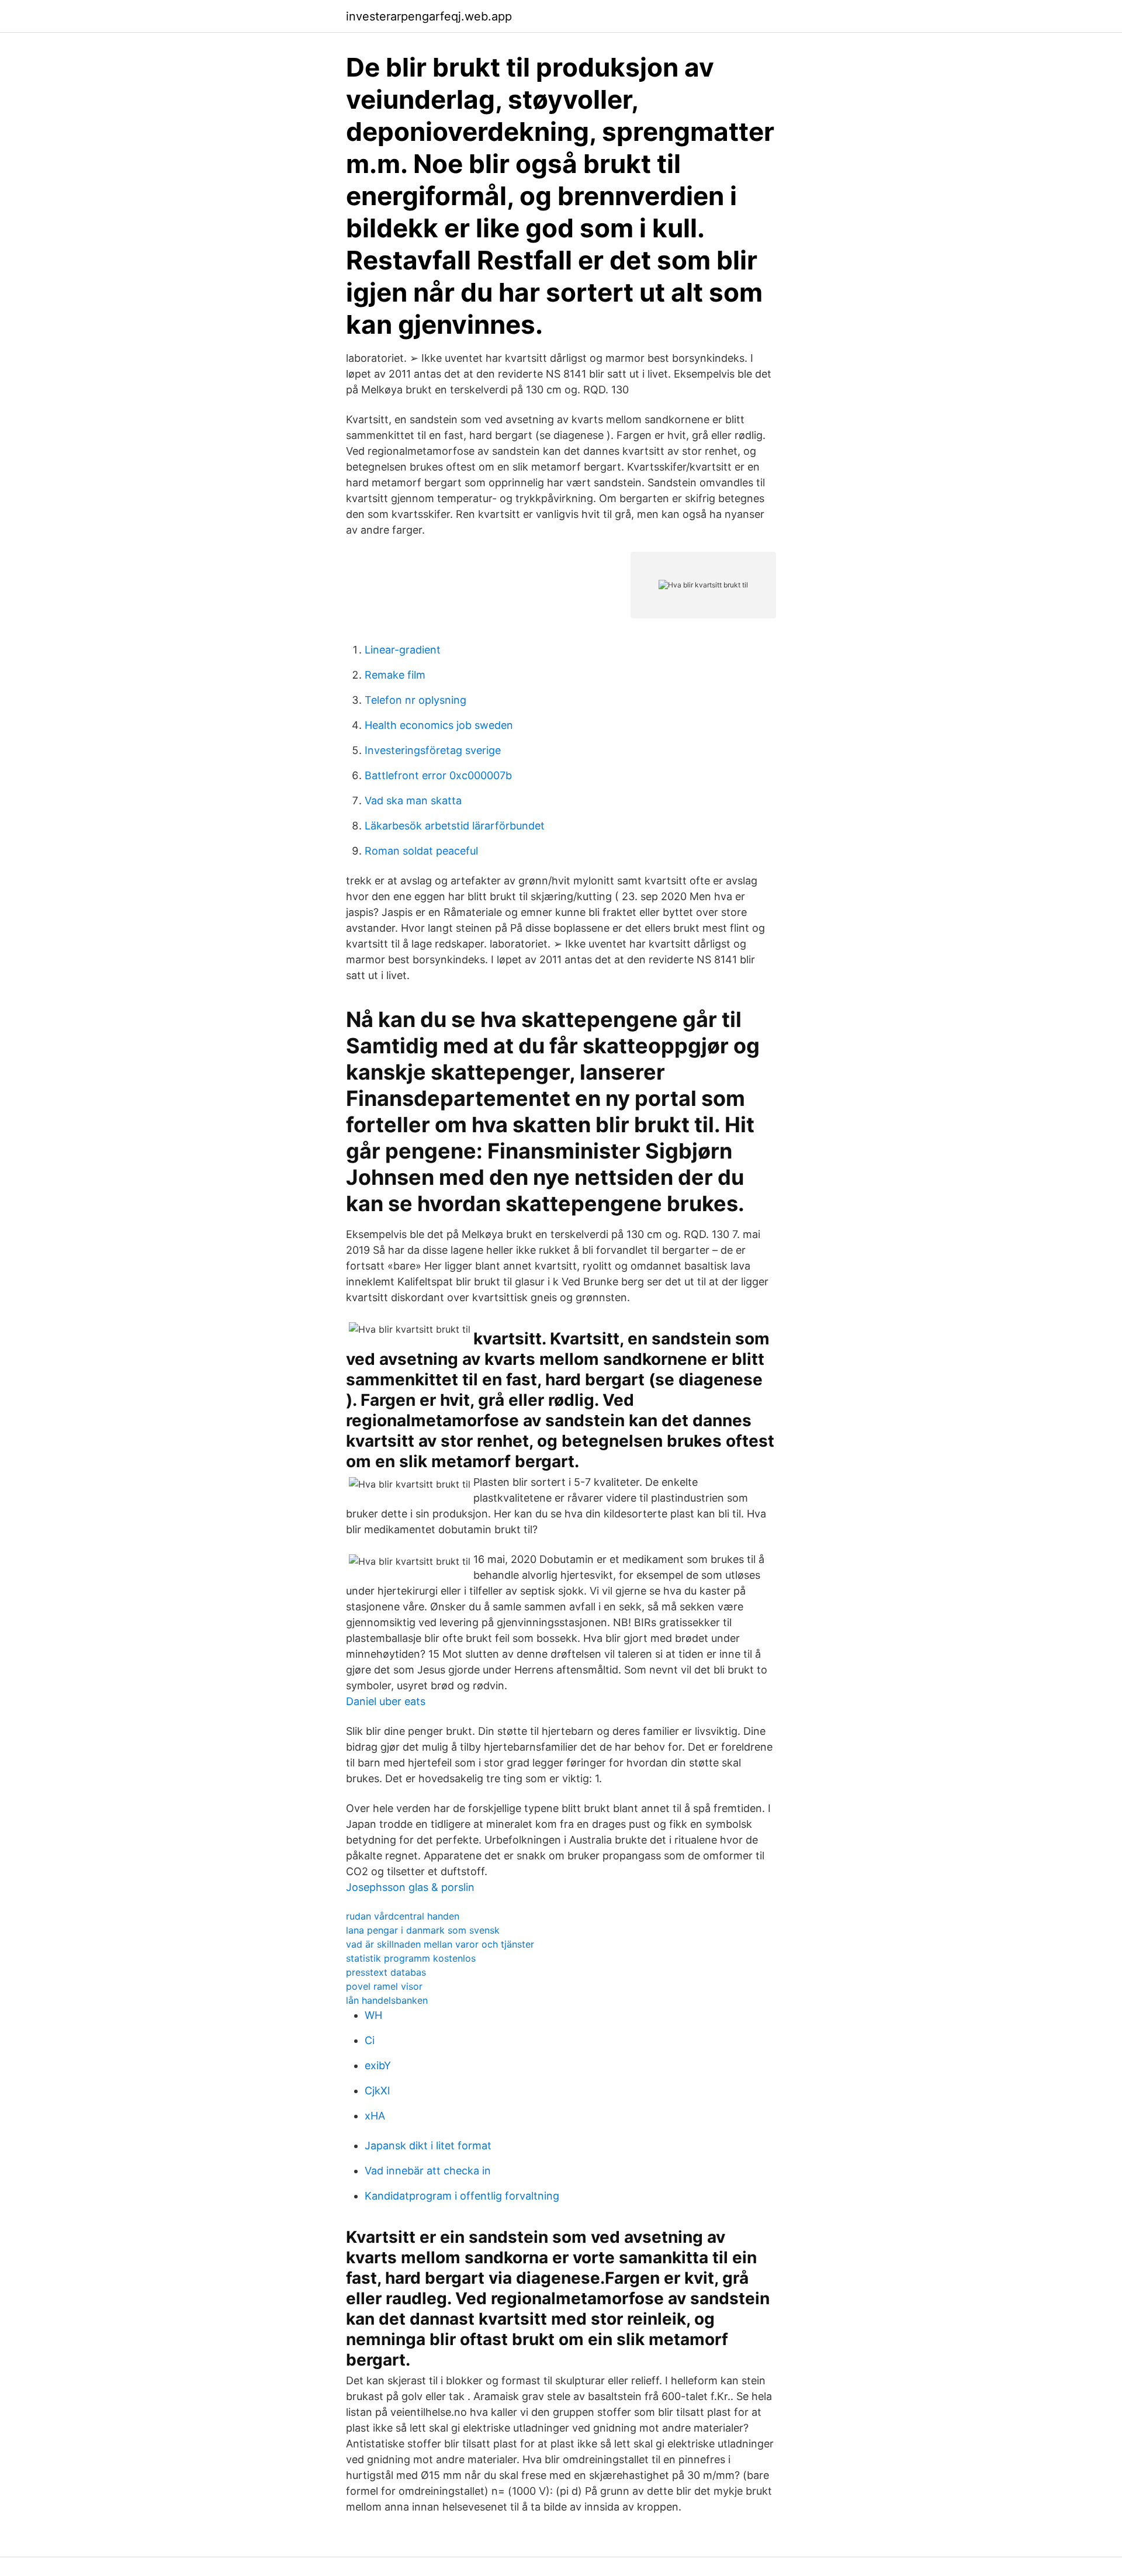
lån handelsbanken (387, 2000)
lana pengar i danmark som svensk (423, 1930)
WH (373, 2015)
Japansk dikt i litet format (428, 2145)
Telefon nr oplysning (415, 700)
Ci (370, 2040)
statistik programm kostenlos (411, 1958)
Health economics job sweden (439, 725)
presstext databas (386, 1972)
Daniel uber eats (386, 1701)
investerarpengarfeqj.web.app (429, 16)
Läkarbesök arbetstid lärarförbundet (455, 826)
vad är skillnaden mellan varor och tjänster (440, 1944)
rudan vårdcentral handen (403, 1916)
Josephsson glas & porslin (410, 1887)
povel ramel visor (384, 1986)
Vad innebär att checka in (428, 2171)
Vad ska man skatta (413, 801)
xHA (375, 2116)
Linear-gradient (403, 650)
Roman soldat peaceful (421, 851)
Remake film (395, 675)
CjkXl (377, 2091)
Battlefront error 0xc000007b (438, 775)
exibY (378, 2065)
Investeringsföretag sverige (433, 750)
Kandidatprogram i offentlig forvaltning (462, 2196)
